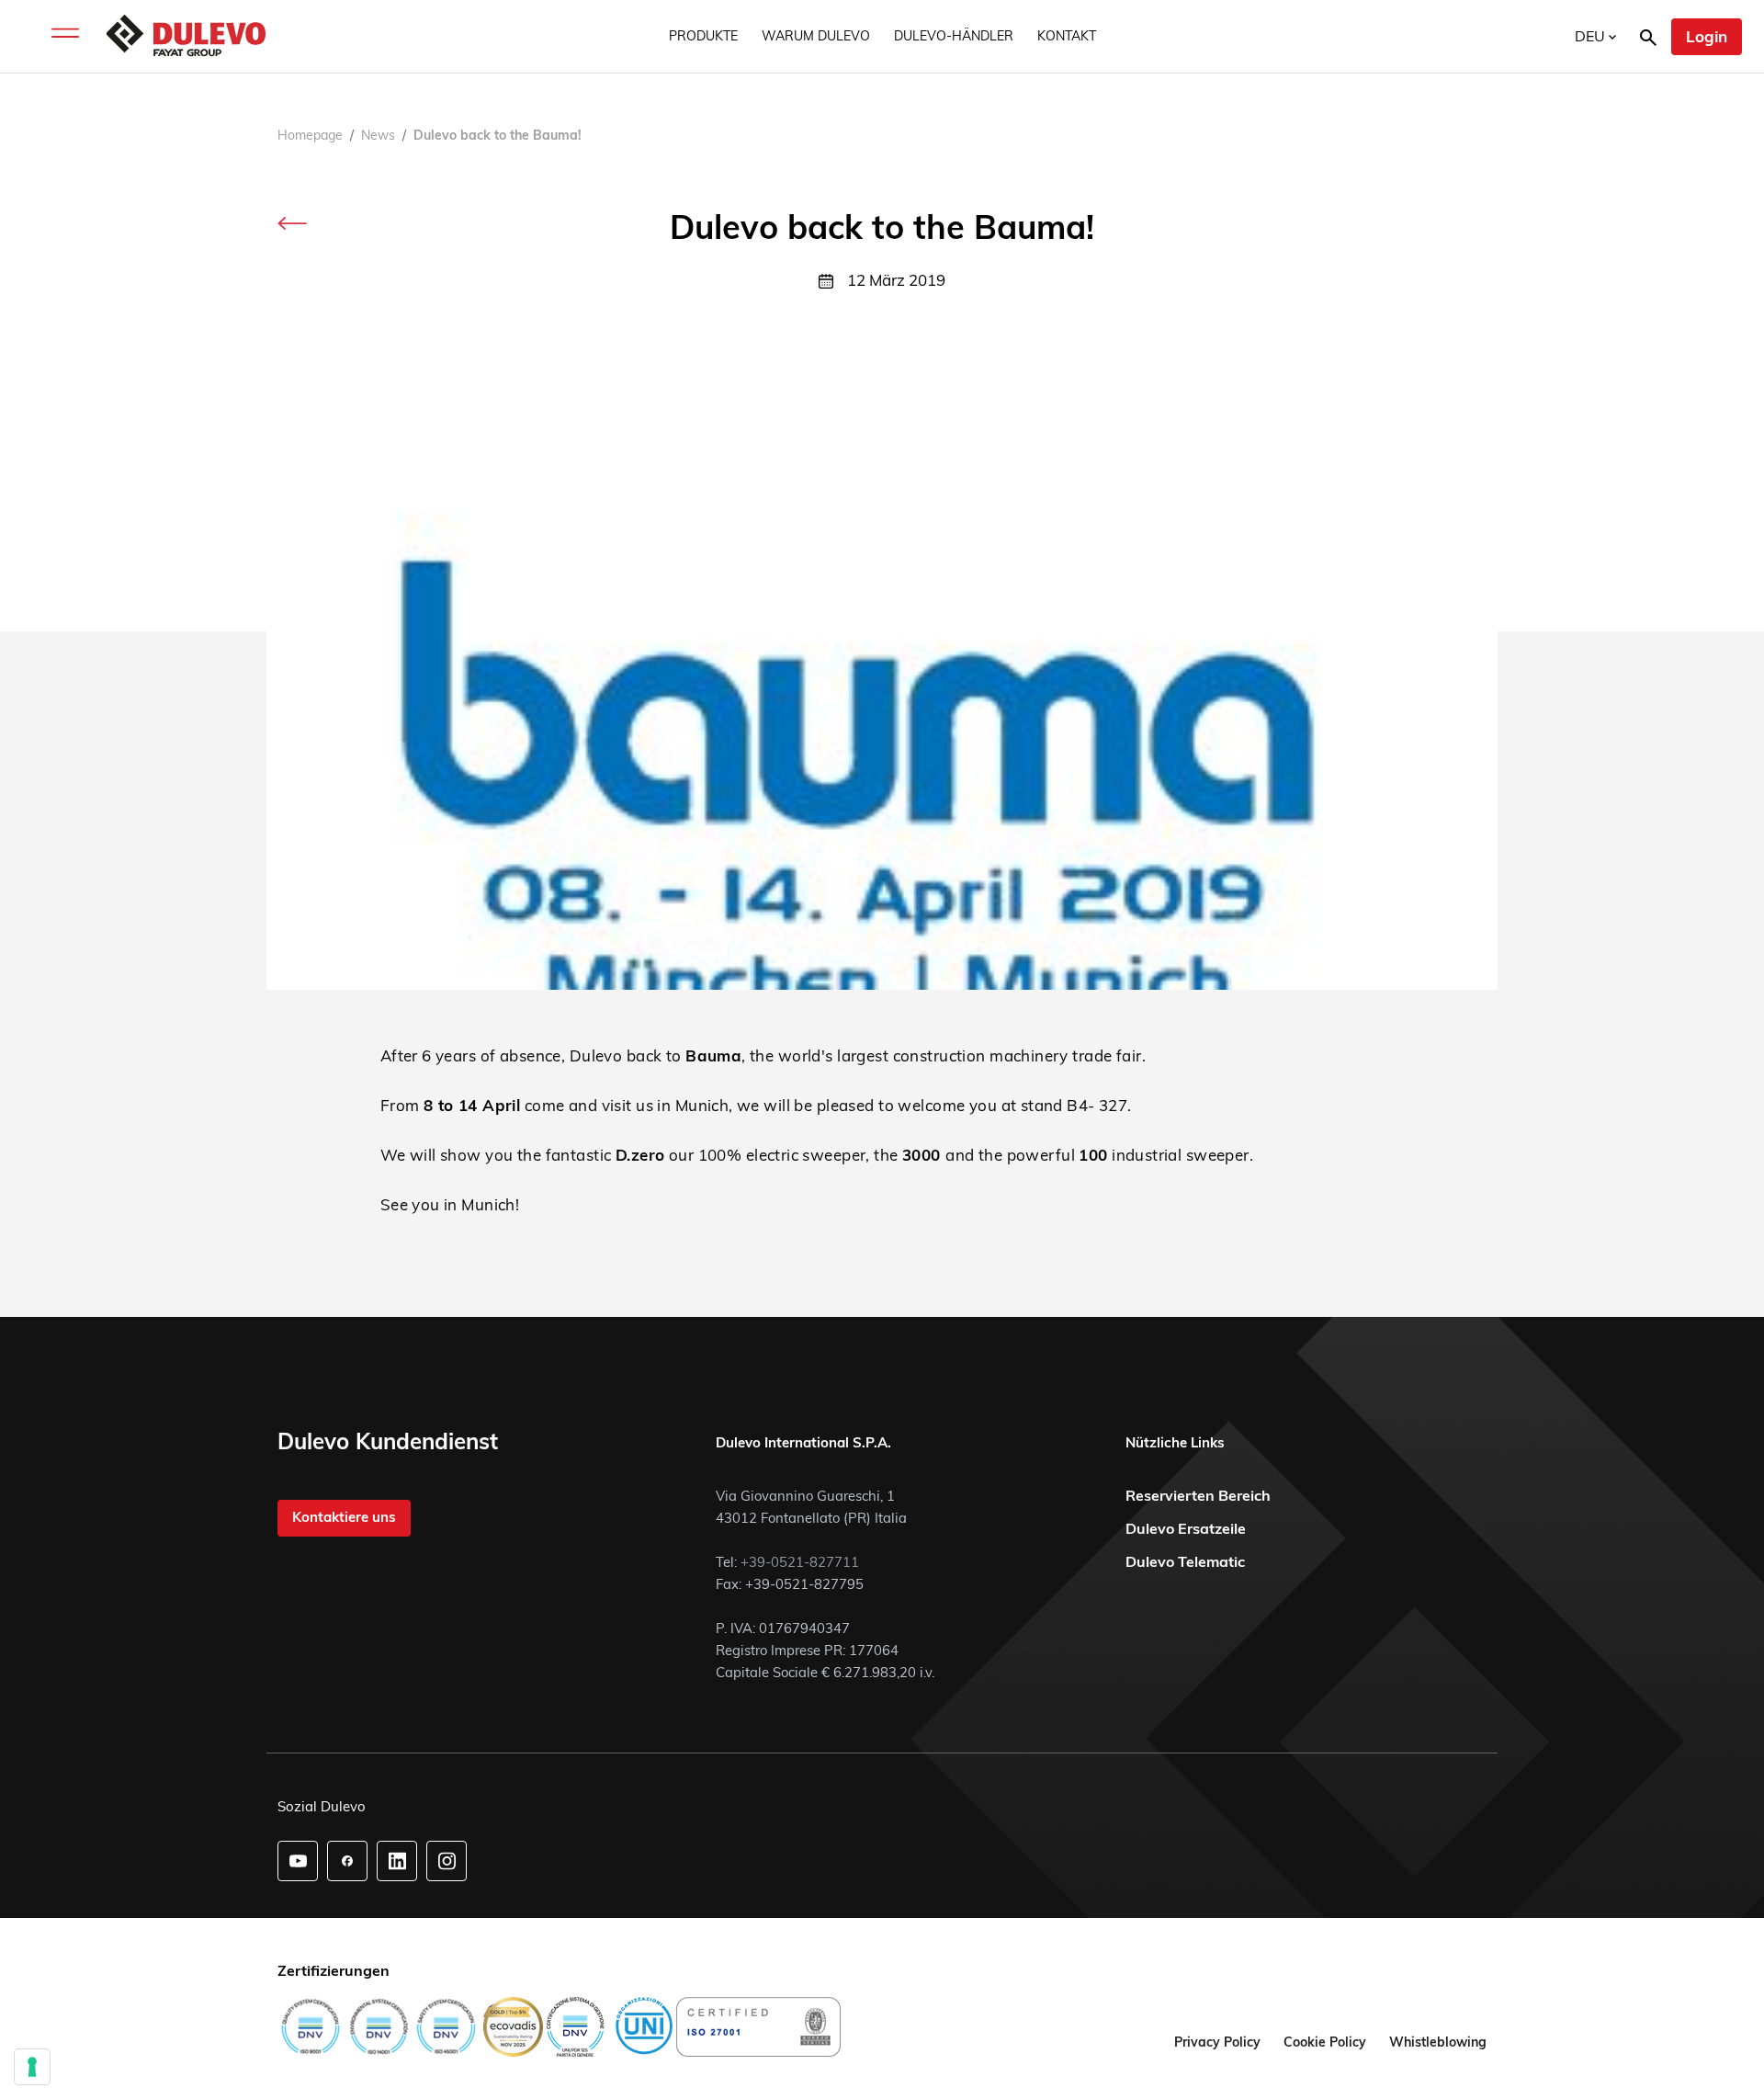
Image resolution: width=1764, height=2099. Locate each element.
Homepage (310, 135)
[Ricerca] (1648, 36)
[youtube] (298, 1861)
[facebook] (347, 1861)
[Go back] (293, 221)
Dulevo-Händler (954, 36)
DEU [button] (1592, 36)
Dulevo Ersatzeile (1186, 1528)
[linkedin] (397, 1861)
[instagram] (447, 1861)
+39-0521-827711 (800, 1562)
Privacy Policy (1217, 2042)
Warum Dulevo (816, 36)
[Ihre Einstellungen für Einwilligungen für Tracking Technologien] (32, 2067)
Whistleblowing (1438, 2042)
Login (1707, 36)
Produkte (703, 36)
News (378, 135)
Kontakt (1067, 36)
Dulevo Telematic (1185, 1561)
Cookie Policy (1325, 2042)
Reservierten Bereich (1198, 1495)
